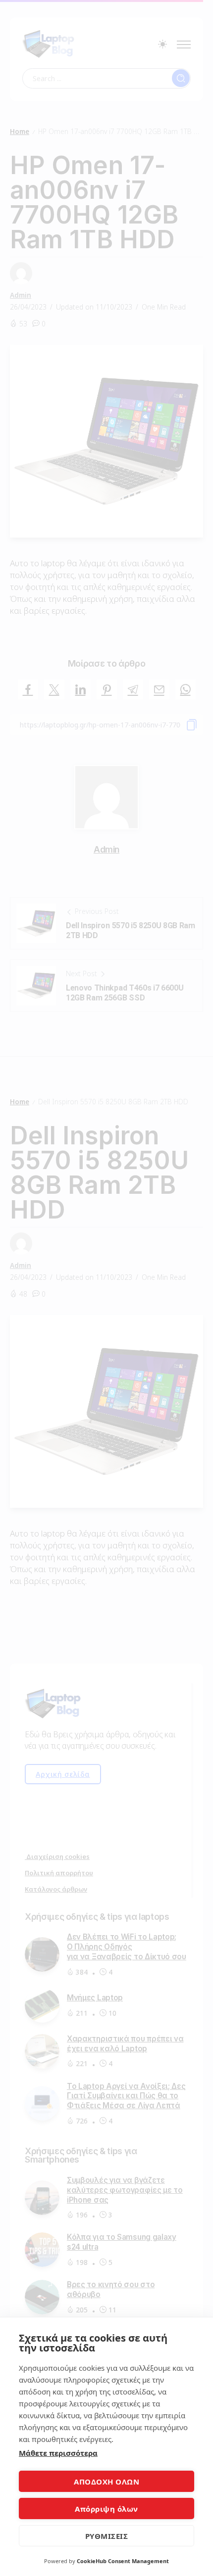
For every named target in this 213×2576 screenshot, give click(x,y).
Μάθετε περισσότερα (58, 2453)
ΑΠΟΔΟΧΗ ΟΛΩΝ (106, 2482)
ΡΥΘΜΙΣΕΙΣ (107, 2536)
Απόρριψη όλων (106, 2509)
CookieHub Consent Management (123, 2561)
